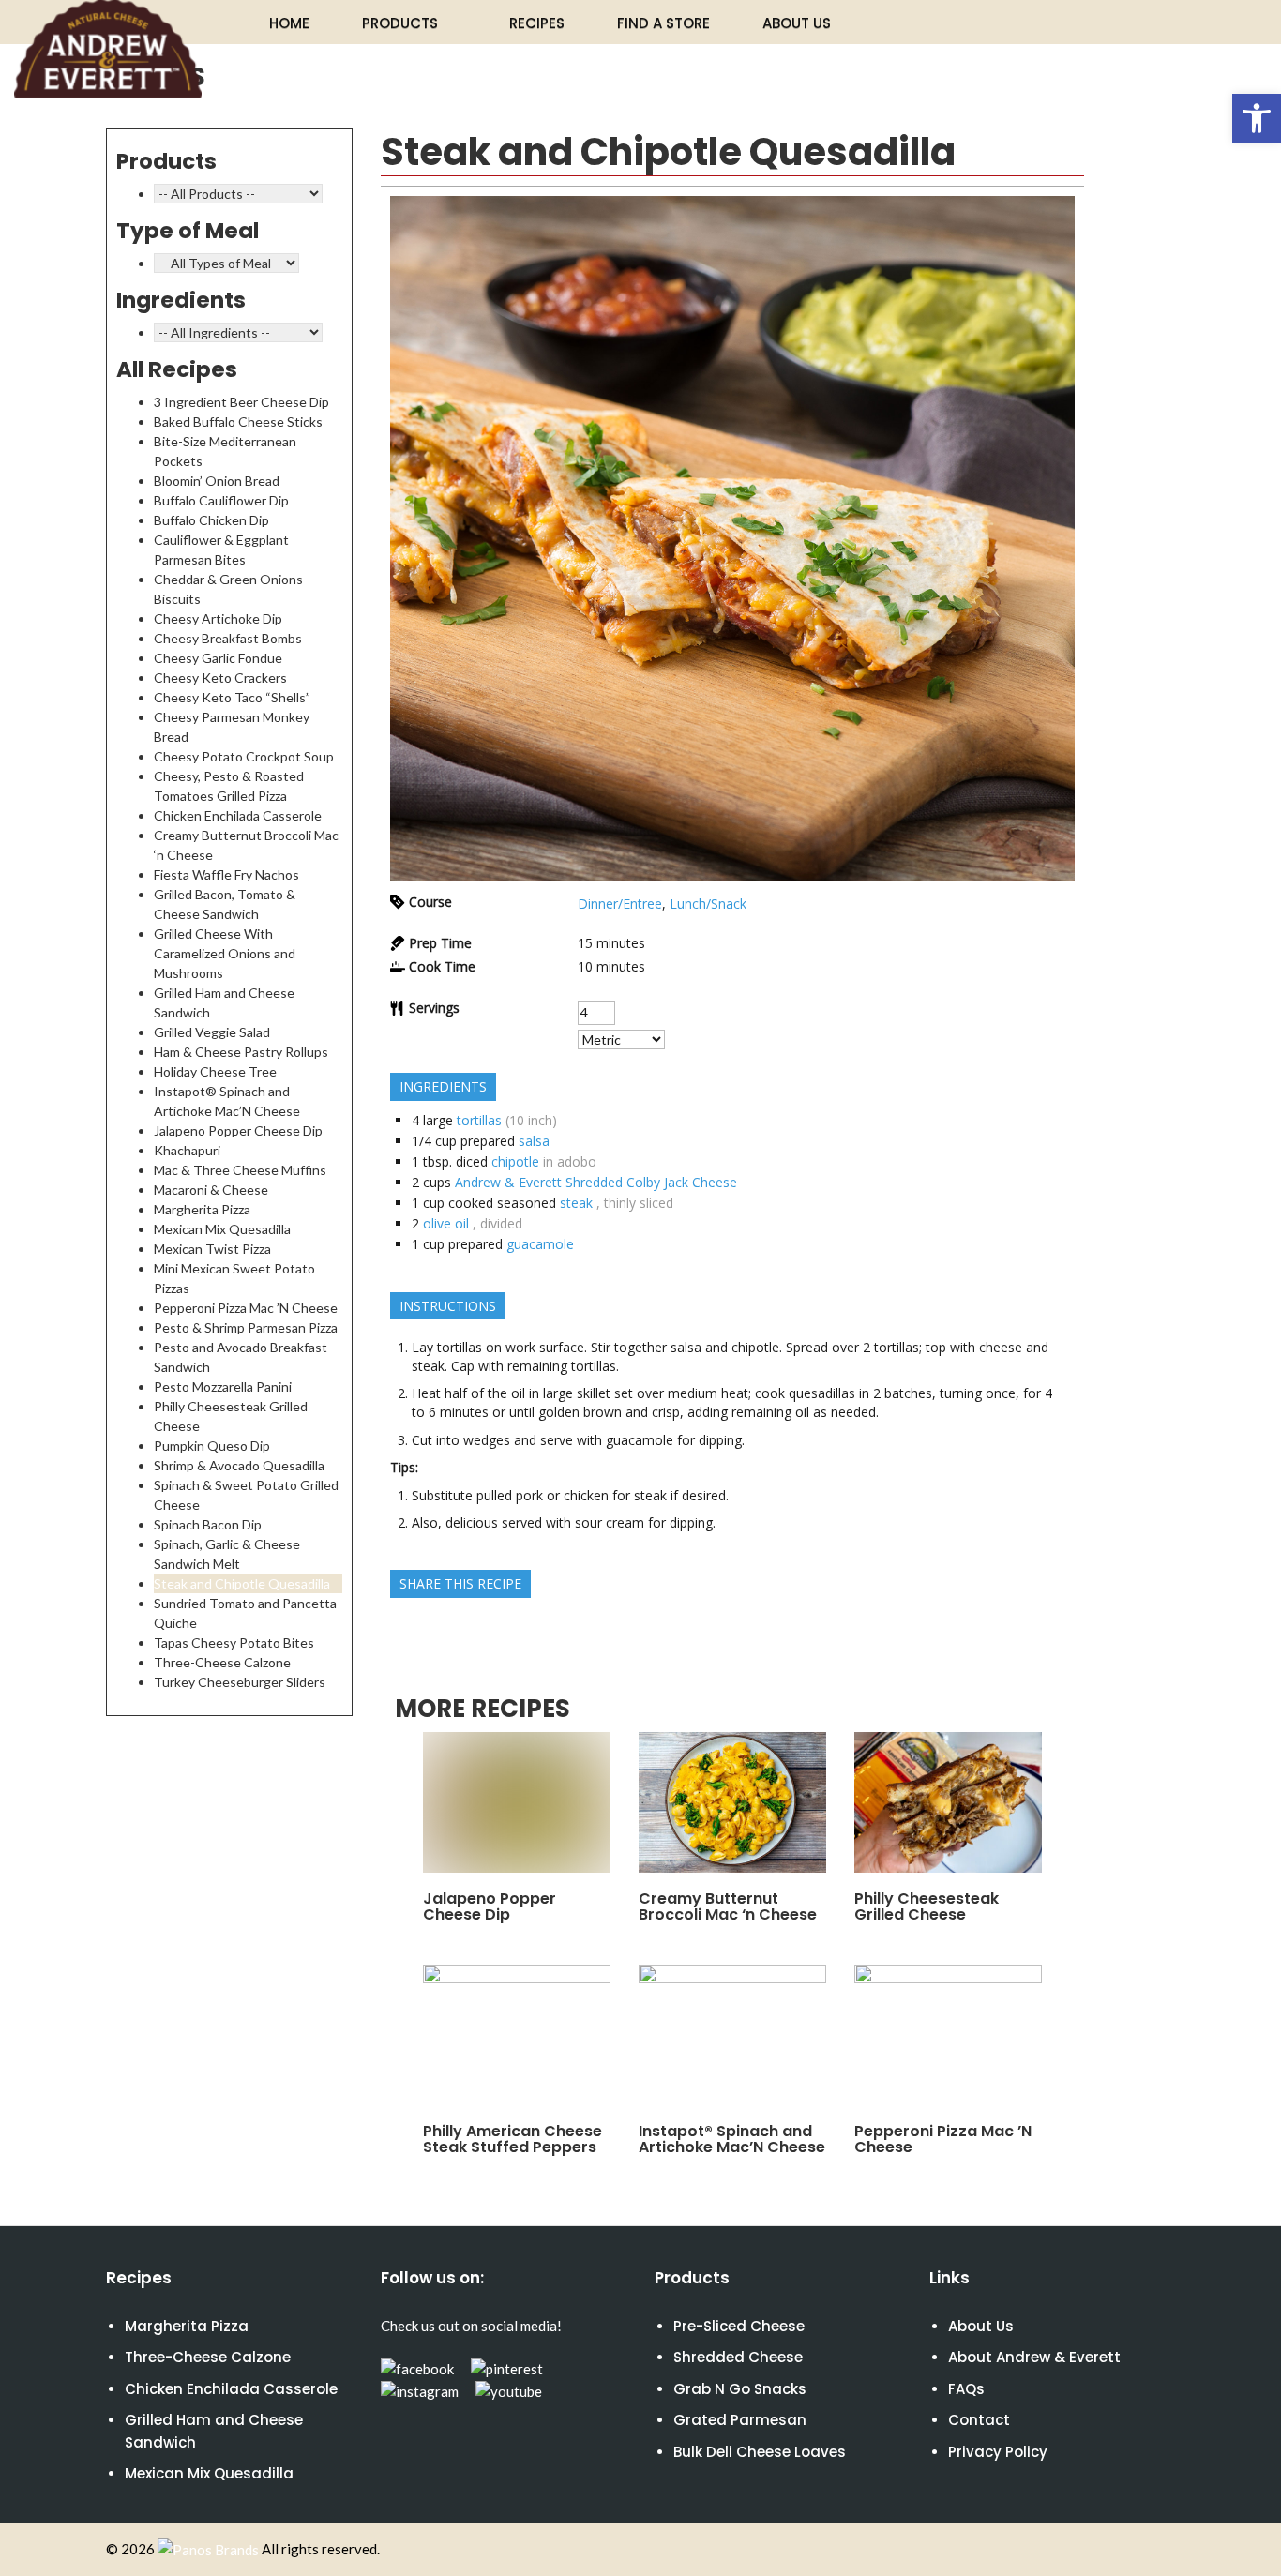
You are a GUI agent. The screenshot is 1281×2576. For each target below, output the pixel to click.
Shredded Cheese (738, 2357)
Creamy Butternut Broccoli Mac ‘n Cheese (728, 1906)
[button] (1257, 118)
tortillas (479, 1120)
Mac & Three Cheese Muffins (240, 1170)
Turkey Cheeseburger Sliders (240, 1682)
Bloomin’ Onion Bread (217, 481)
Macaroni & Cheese (211, 1190)
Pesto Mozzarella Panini (223, 1386)
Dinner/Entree (620, 904)
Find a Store (663, 23)
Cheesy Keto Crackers (220, 678)
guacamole (540, 1244)
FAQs (966, 2389)
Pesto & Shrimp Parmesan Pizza (246, 1327)
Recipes (537, 23)
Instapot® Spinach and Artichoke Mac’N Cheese (732, 2139)
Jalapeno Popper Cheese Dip (238, 1130)
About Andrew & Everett (1034, 2357)
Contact (979, 2420)
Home (289, 23)
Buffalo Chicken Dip (211, 520)
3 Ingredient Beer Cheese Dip (241, 402)
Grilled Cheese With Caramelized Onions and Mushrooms (225, 953)
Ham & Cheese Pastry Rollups (241, 1052)
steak (576, 1203)
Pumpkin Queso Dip (212, 1446)
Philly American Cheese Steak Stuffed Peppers (512, 2139)
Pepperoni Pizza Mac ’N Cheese (246, 1308)
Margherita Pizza (202, 1209)
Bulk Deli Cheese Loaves (760, 2452)
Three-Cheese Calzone (222, 1662)
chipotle (515, 1161)
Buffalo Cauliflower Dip (221, 500)
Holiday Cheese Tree (215, 1071)
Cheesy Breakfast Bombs (228, 638)
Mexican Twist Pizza (212, 1249)
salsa (534, 1141)
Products (400, 23)
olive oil (446, 1223)
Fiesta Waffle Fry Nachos (226, 874)
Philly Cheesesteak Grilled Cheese (927, 1906)
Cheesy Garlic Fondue (218, 658)
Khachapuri (187, 1150)
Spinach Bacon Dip (208, 1524)
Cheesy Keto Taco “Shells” (232, 697)
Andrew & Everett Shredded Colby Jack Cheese (596, 1182)
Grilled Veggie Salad (212, 1032)
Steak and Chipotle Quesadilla (242, 1583)
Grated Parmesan (740, 2420)
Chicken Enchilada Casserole (238, 815)
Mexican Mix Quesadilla (222, 1229)
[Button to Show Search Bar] (1140, 22)
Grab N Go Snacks (740, 2389)
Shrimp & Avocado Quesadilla (239, 1465)
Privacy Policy (998, 2452)
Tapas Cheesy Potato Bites (234, 1642)
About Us (797, 23)
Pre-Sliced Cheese (739, 2326)
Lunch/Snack (708, 904)
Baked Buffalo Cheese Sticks (238, 422)
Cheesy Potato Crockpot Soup (244, 756)
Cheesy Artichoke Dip (218, 618)
